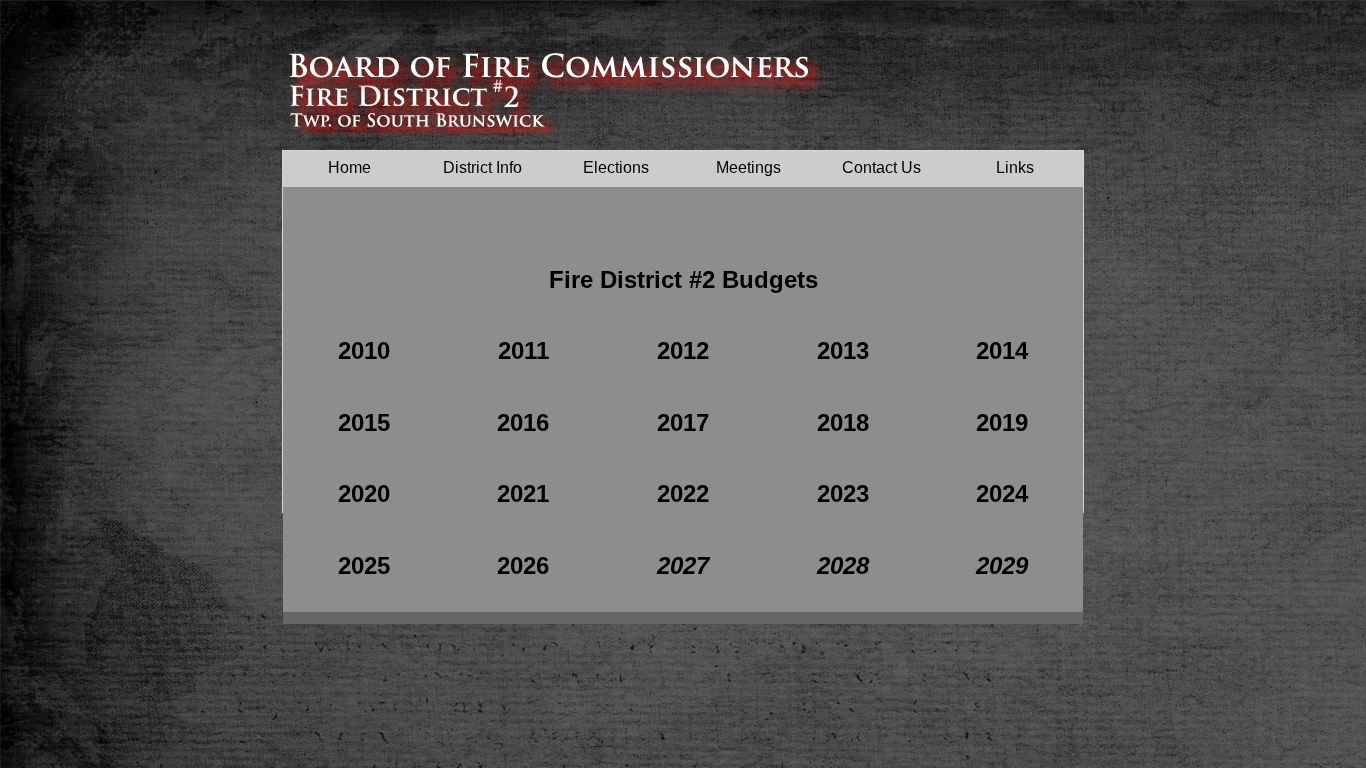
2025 (364, 565)
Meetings (748, 167)
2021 (523, 493)
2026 (523, 565)
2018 (843, 422)
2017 (683, 422)
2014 (1002, 350)
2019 (1002, 422)
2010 (364, 350)
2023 (843, 493)
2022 (683, 493)
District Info (482, 167)
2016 (523, 422)
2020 (364, 493)
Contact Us (881, 167)
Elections (616, 167)
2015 (364, 422)
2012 (683, 350)
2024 (1002, 493)
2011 (523, 350)
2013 (843, 350)
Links (1015, 167)
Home (349, 167)
